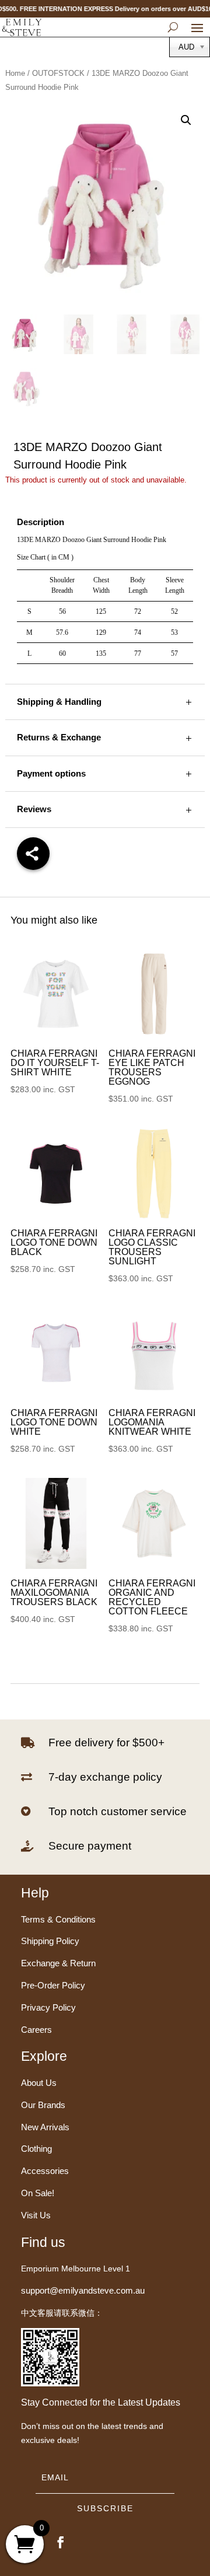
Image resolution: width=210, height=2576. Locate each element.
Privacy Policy (48, 2007)
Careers (36, 2030)
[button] (186, 120)
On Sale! (38, 2193)
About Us (39, 2083)
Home (15, 73)
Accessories (45, 2171)
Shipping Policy (50, 1941)
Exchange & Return (58, 1963)
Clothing (36, 2149)
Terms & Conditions (58, 1919)
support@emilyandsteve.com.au (83, 2290)
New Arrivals (45, 2127)
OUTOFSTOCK (58, 73)
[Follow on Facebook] (61, 2542)
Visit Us (36, 2215)
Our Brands (43, 2105)
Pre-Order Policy (53, 1985)
